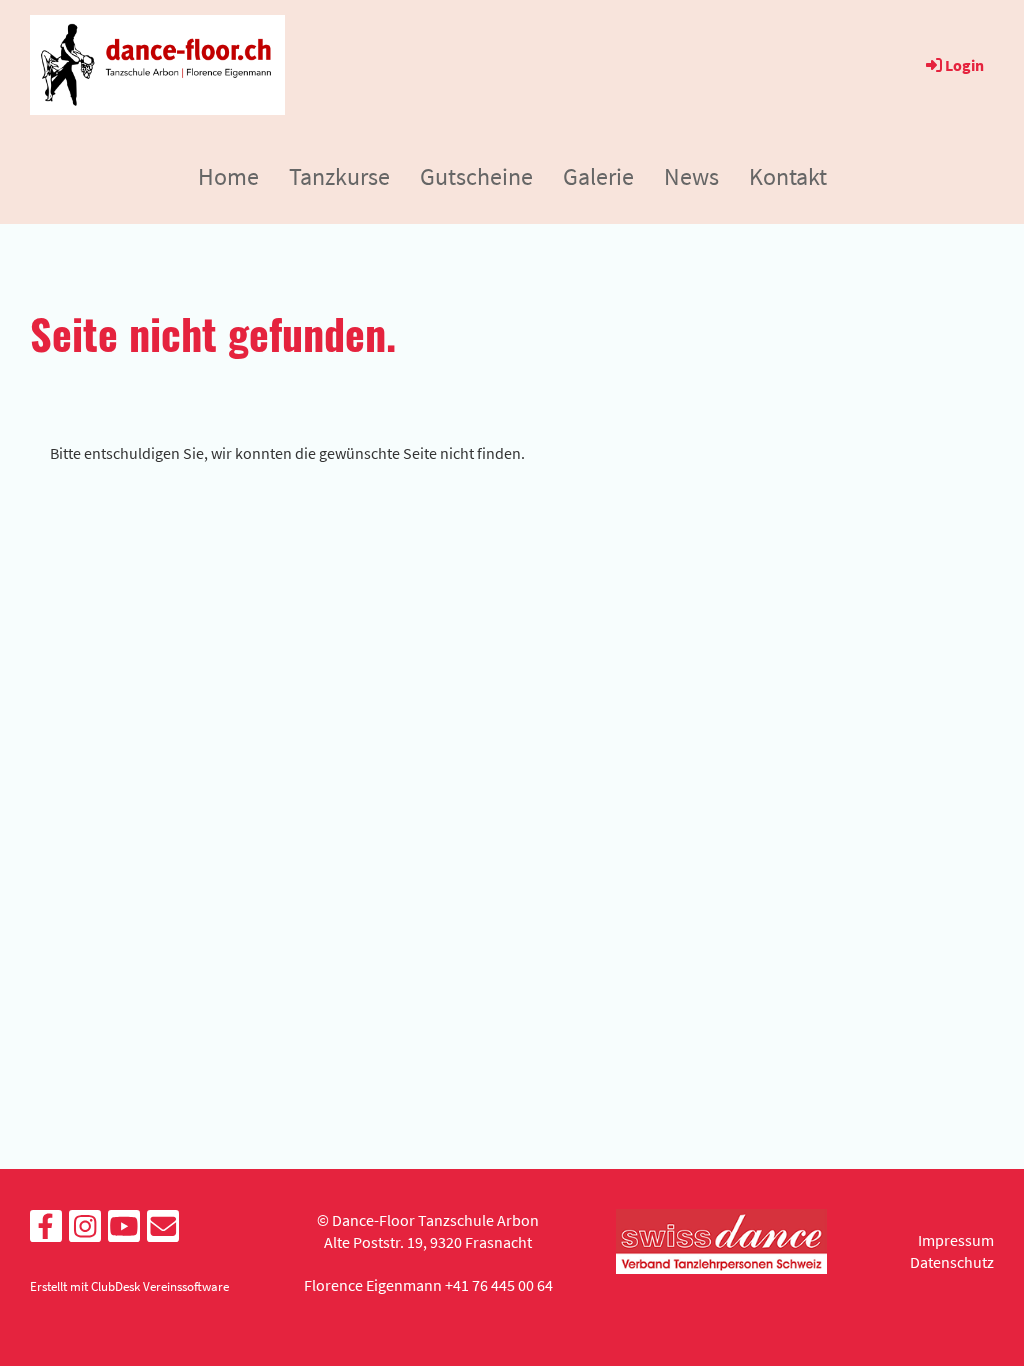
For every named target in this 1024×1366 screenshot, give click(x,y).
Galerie (598, 176)
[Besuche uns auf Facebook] (46, 1231)
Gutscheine (476, 176)
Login (964, 65)
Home (228, 176)
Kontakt (788, 176)
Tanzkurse (339, 176)
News (691, 176)
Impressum (956, 1240)
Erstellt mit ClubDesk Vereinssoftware (129, 1286)
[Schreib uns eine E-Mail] (163, 1231)
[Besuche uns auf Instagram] (85, 1231)
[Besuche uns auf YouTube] (124, 1231)
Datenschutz (952, 1262)
